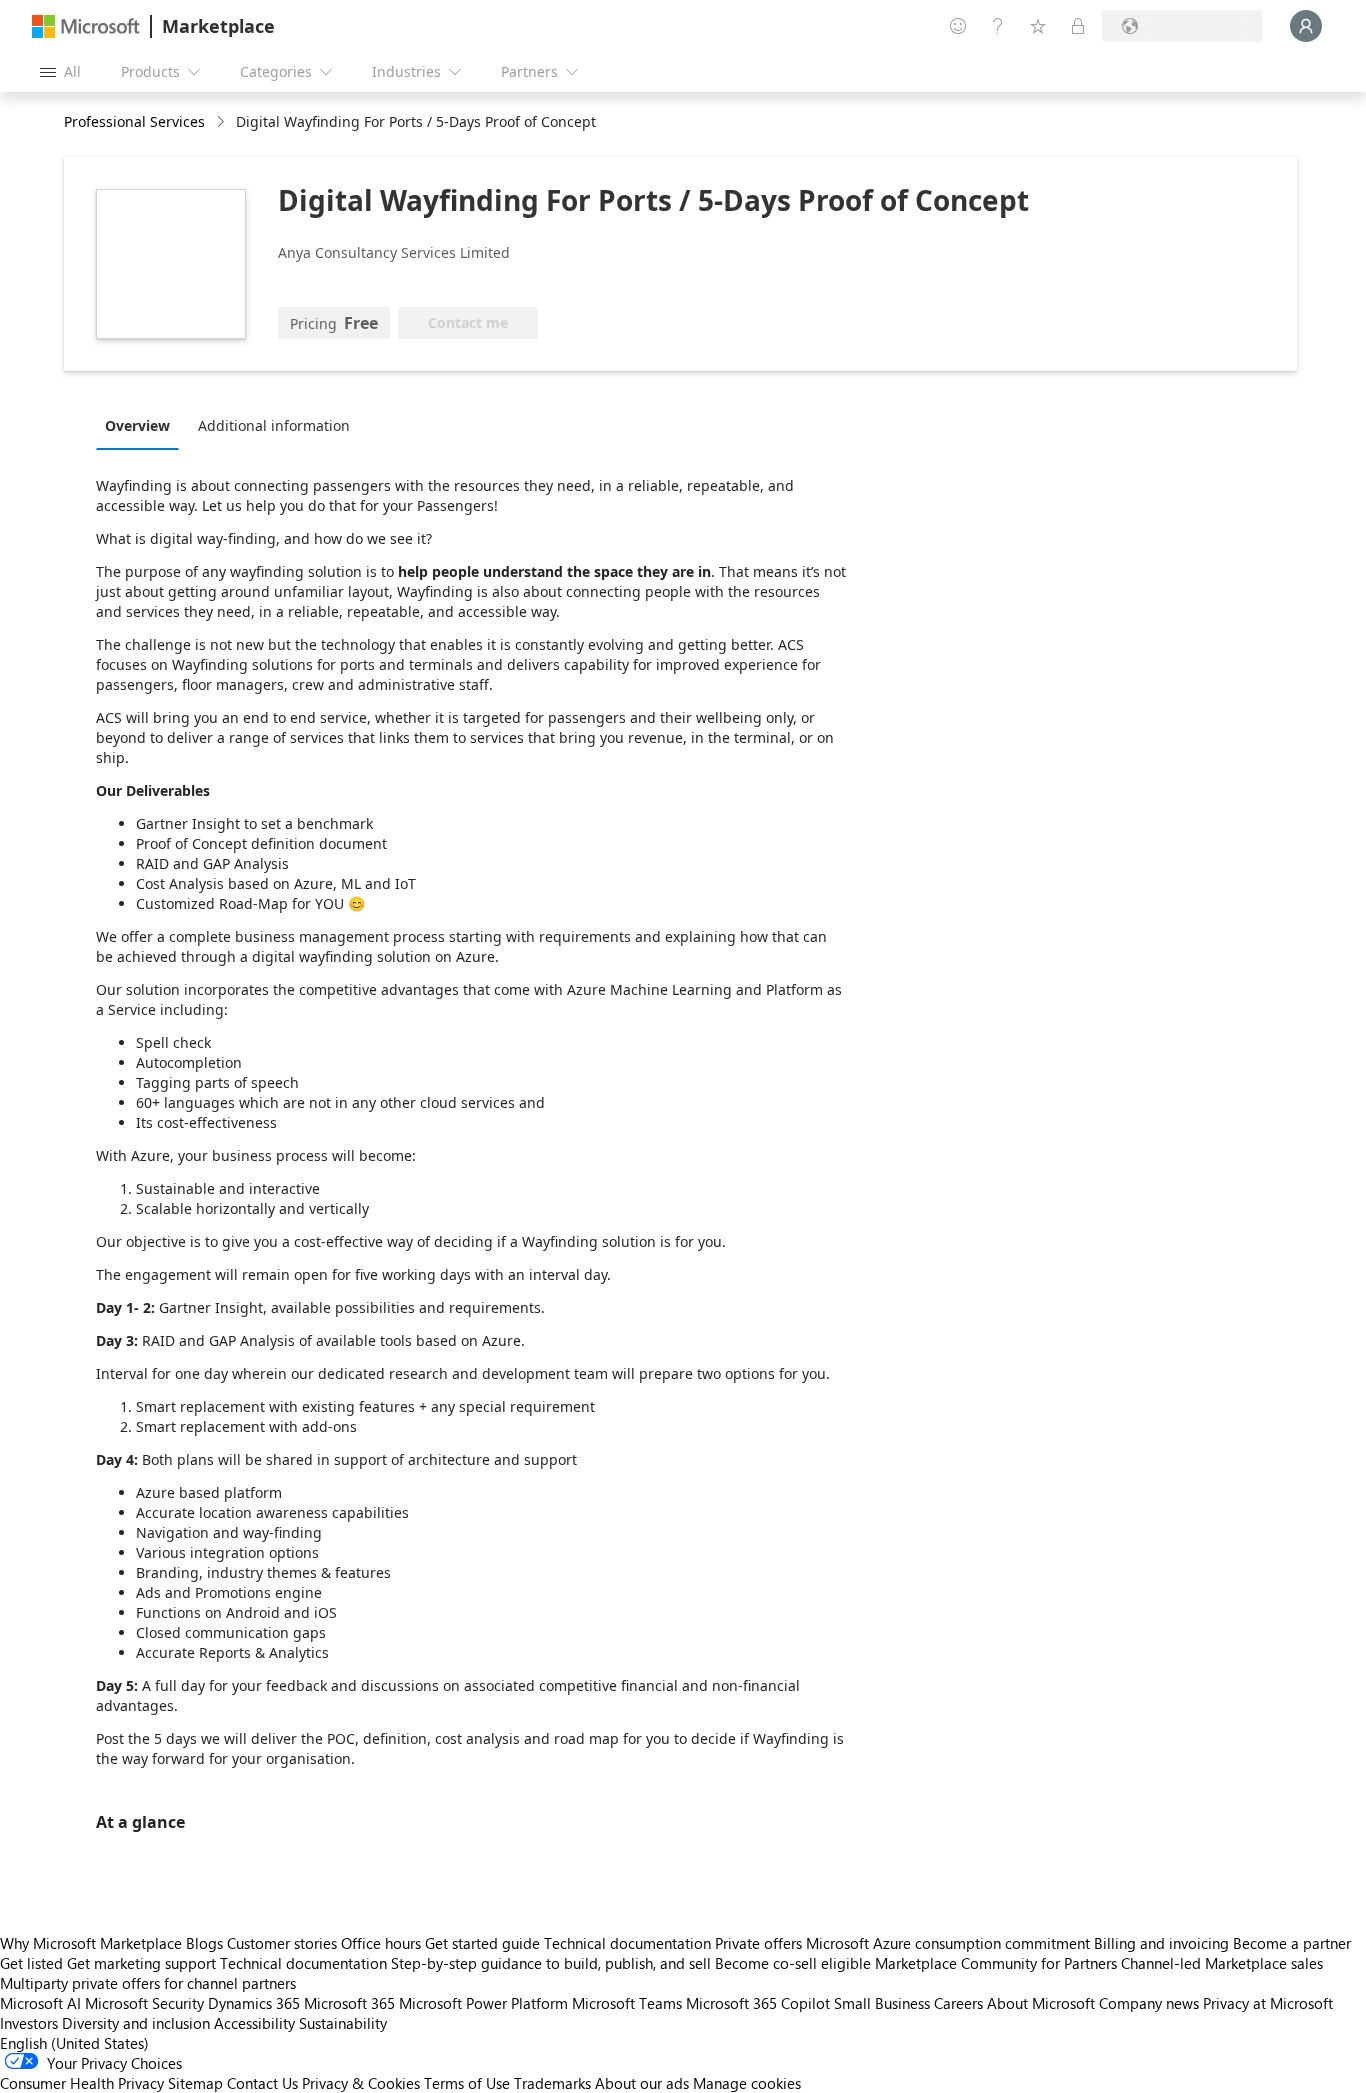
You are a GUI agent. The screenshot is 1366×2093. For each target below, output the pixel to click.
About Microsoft (1041, 2003)
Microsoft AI (40, 2003)
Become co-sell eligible (793, 1963)
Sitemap (195, 2083)
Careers (958, 2003)
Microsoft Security (144, 2003)
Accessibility (254, 2023)
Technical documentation (627, 1943)
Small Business (882, 2003)
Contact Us (262, 2083)
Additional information (274, 425)
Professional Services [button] (134, 121)
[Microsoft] (86, 26)
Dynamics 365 (254, 2003)
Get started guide (482, 1943)
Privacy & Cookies (361, 2083)
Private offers (758, 1943)
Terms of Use (467, 2083)
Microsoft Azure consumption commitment (950, 1943)
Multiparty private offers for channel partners (148, 1983)
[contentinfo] (222, 122)
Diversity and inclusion (136, 2023)
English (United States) (74, 2043)
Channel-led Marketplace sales (1222, 1963)
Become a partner (1292, 1943)
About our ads (642, 2083)
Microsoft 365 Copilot (758, 2003)
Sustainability (343, 2023)
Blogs (204, 1943)
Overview (137, 425)
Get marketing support (141, 1963)
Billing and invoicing (1161, 1943)
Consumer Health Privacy (82, 2083)
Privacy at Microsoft (1268, 2003)
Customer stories (282, 1943)
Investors (29, 2023)
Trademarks (552, 2083)
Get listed (31, 1963)
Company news (1149, 2003)
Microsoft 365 (349, 2003)
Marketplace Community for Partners (996, 1963)
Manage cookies (747, 2083)
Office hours (381, 1943)
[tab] (142, 425)
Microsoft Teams (627, 2003)
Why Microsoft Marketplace (91, 1943)
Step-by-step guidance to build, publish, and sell (551, 1963)
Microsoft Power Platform (483, 2003)
